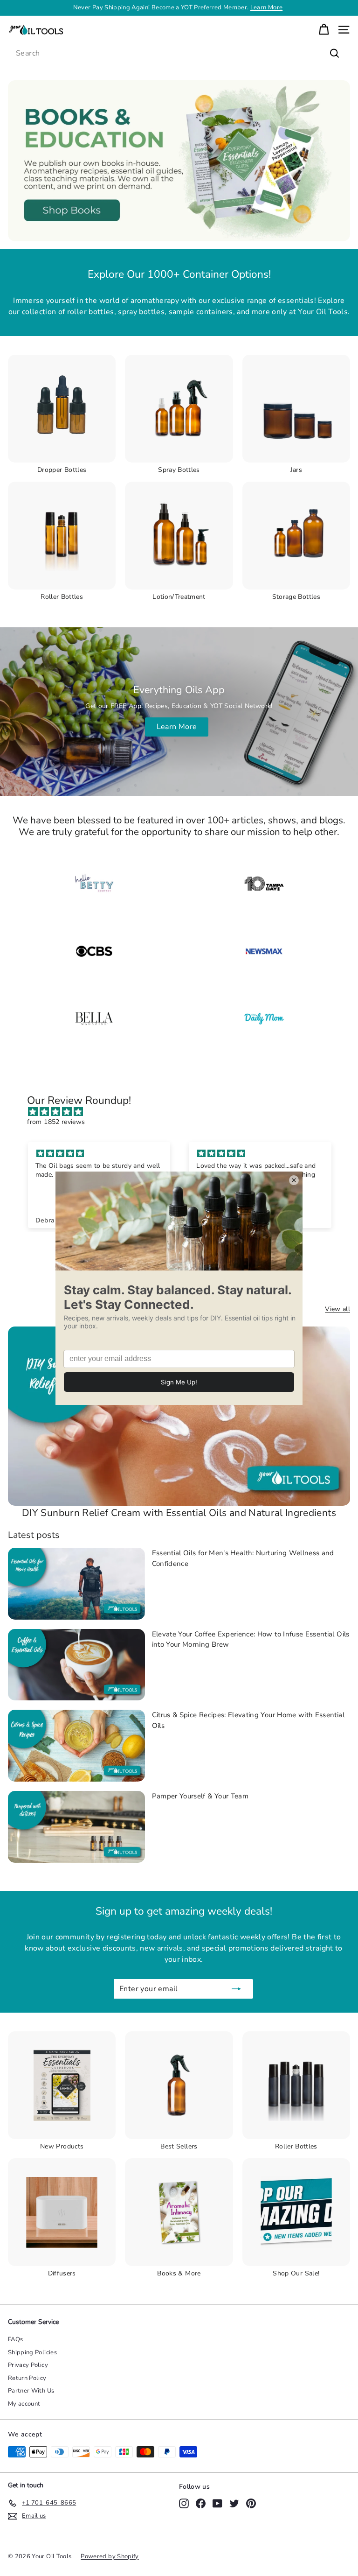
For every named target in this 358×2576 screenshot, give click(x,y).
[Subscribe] (236, 1989)
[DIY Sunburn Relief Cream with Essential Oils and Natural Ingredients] (179, 1416)
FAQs (15, 2339)
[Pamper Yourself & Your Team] (76, 1827)
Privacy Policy (28, 2365)
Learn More (177, 727)
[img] (183, 1112)
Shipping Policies (32, 2352)
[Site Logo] (264, 951)
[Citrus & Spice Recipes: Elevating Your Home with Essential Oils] (76, 1746)
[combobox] (179, 53)
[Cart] (324, 30)
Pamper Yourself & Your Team (200, 1796)
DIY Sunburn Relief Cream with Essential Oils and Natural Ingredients (179, 1513)
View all (337, 1309)
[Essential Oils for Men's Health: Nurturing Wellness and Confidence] (76, 1584)
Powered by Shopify (110, 2556)
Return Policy (27, 2378)
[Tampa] (264, 884)
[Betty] (94, 884)
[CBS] (94, 951)
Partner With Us (31, 2391)
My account (24, 2404)
